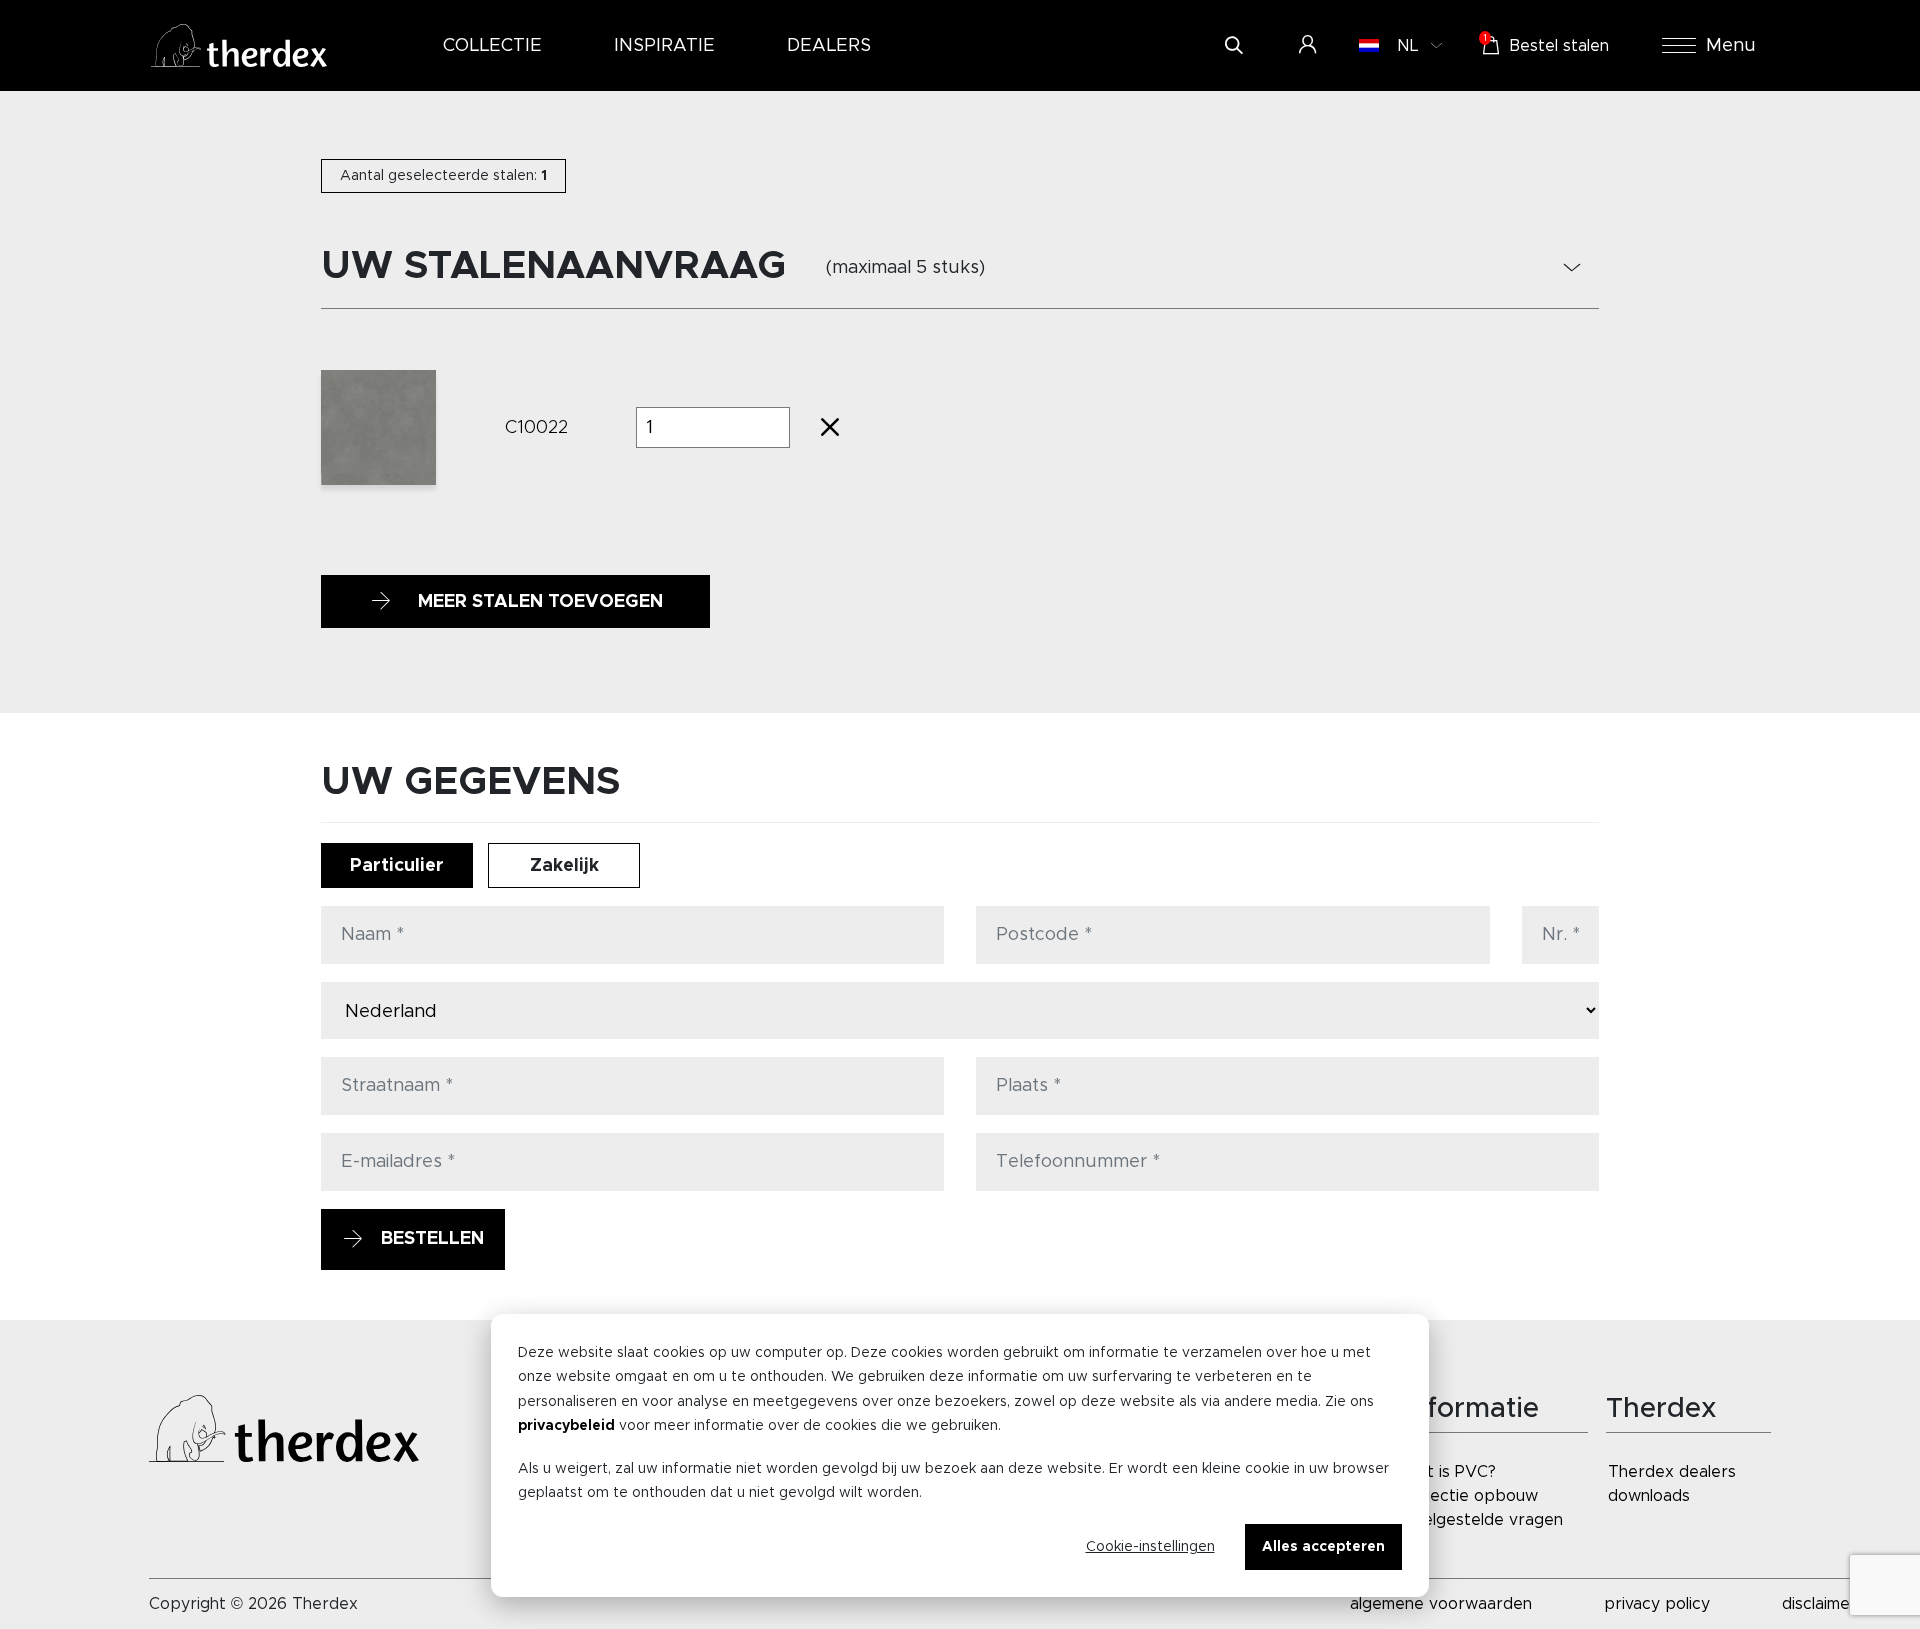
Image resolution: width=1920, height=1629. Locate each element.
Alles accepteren (1323, 1547)
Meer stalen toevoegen (538, 602)
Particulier (397, 866)
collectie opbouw (1471, 1496)
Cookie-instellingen (1150, 1547)
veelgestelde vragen (1484, 1520)
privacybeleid (566, 1426)
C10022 (536, 428)
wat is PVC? (1450, 1472)
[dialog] (960, 1455)
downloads (1649, 1496)
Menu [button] (1731, 46)
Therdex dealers (1672, 1472)
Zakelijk (564, 866)
